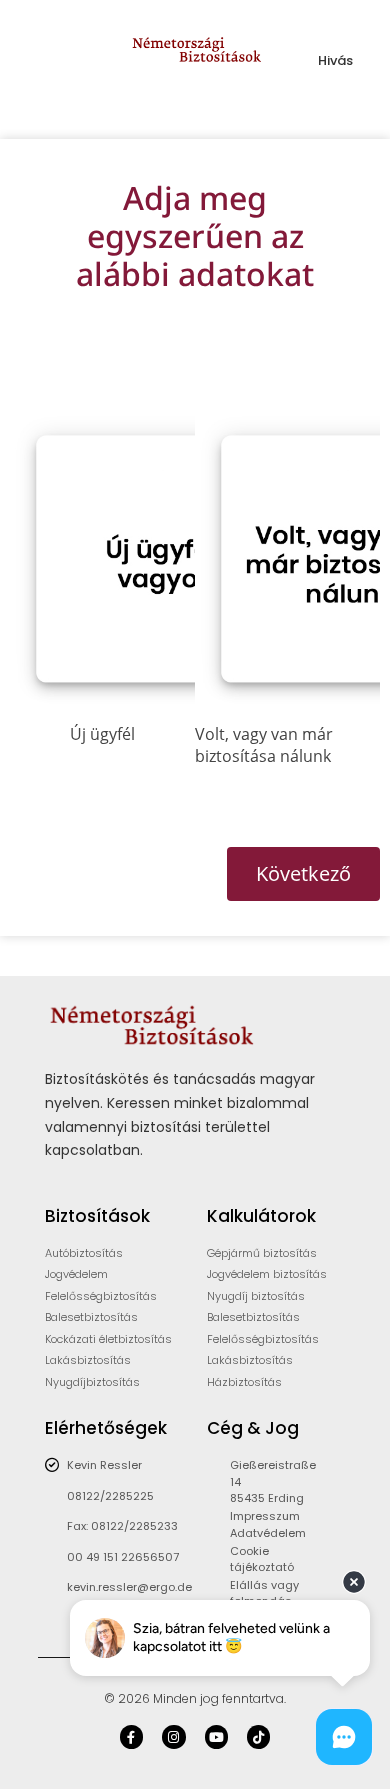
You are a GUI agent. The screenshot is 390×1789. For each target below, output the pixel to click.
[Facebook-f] (131, 1736)
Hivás (335, 60)
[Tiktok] (258, 1736)
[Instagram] (173, 1736)
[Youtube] (216, 1736)
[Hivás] (335, 37)
